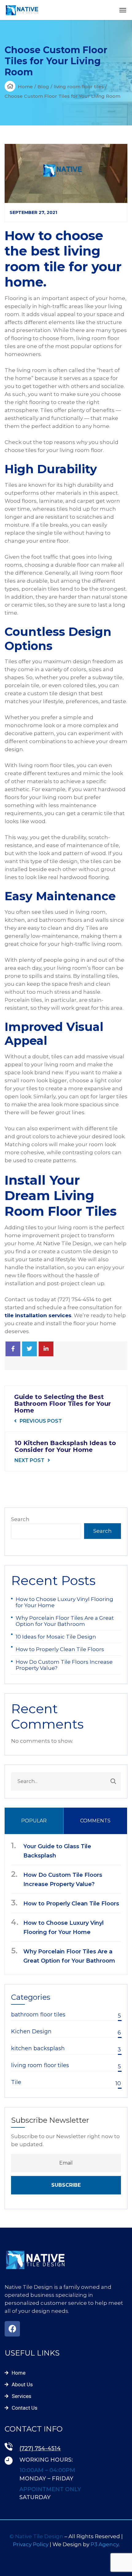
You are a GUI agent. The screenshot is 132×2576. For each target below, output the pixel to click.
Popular (34, 1821)
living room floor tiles (79, 87)
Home (25, 87)
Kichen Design (66, 2032)
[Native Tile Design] (22, 10)
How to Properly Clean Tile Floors (60, 1649)
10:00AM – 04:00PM (47, 2470)
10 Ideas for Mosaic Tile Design (56, 1637)
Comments (95, 1821)
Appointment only (50, 2489)
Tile (66, 2083)
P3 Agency (105, 2544)
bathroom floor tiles (66, 2015)
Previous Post (41, 1421)
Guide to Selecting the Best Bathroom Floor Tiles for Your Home (62, 1404)
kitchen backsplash (66, 2049)
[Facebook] (13, 1349)
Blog (43, 87)
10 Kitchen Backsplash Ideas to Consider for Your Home (65, 1446)
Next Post (29, 1460)
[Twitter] (29, 1349)
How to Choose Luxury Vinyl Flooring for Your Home (64, 1602)
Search (20, 1519)
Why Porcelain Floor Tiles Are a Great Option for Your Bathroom (65, 1621)
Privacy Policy (31, 2544)
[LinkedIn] (46, 1349)
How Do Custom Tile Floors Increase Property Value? (64, 1665)
